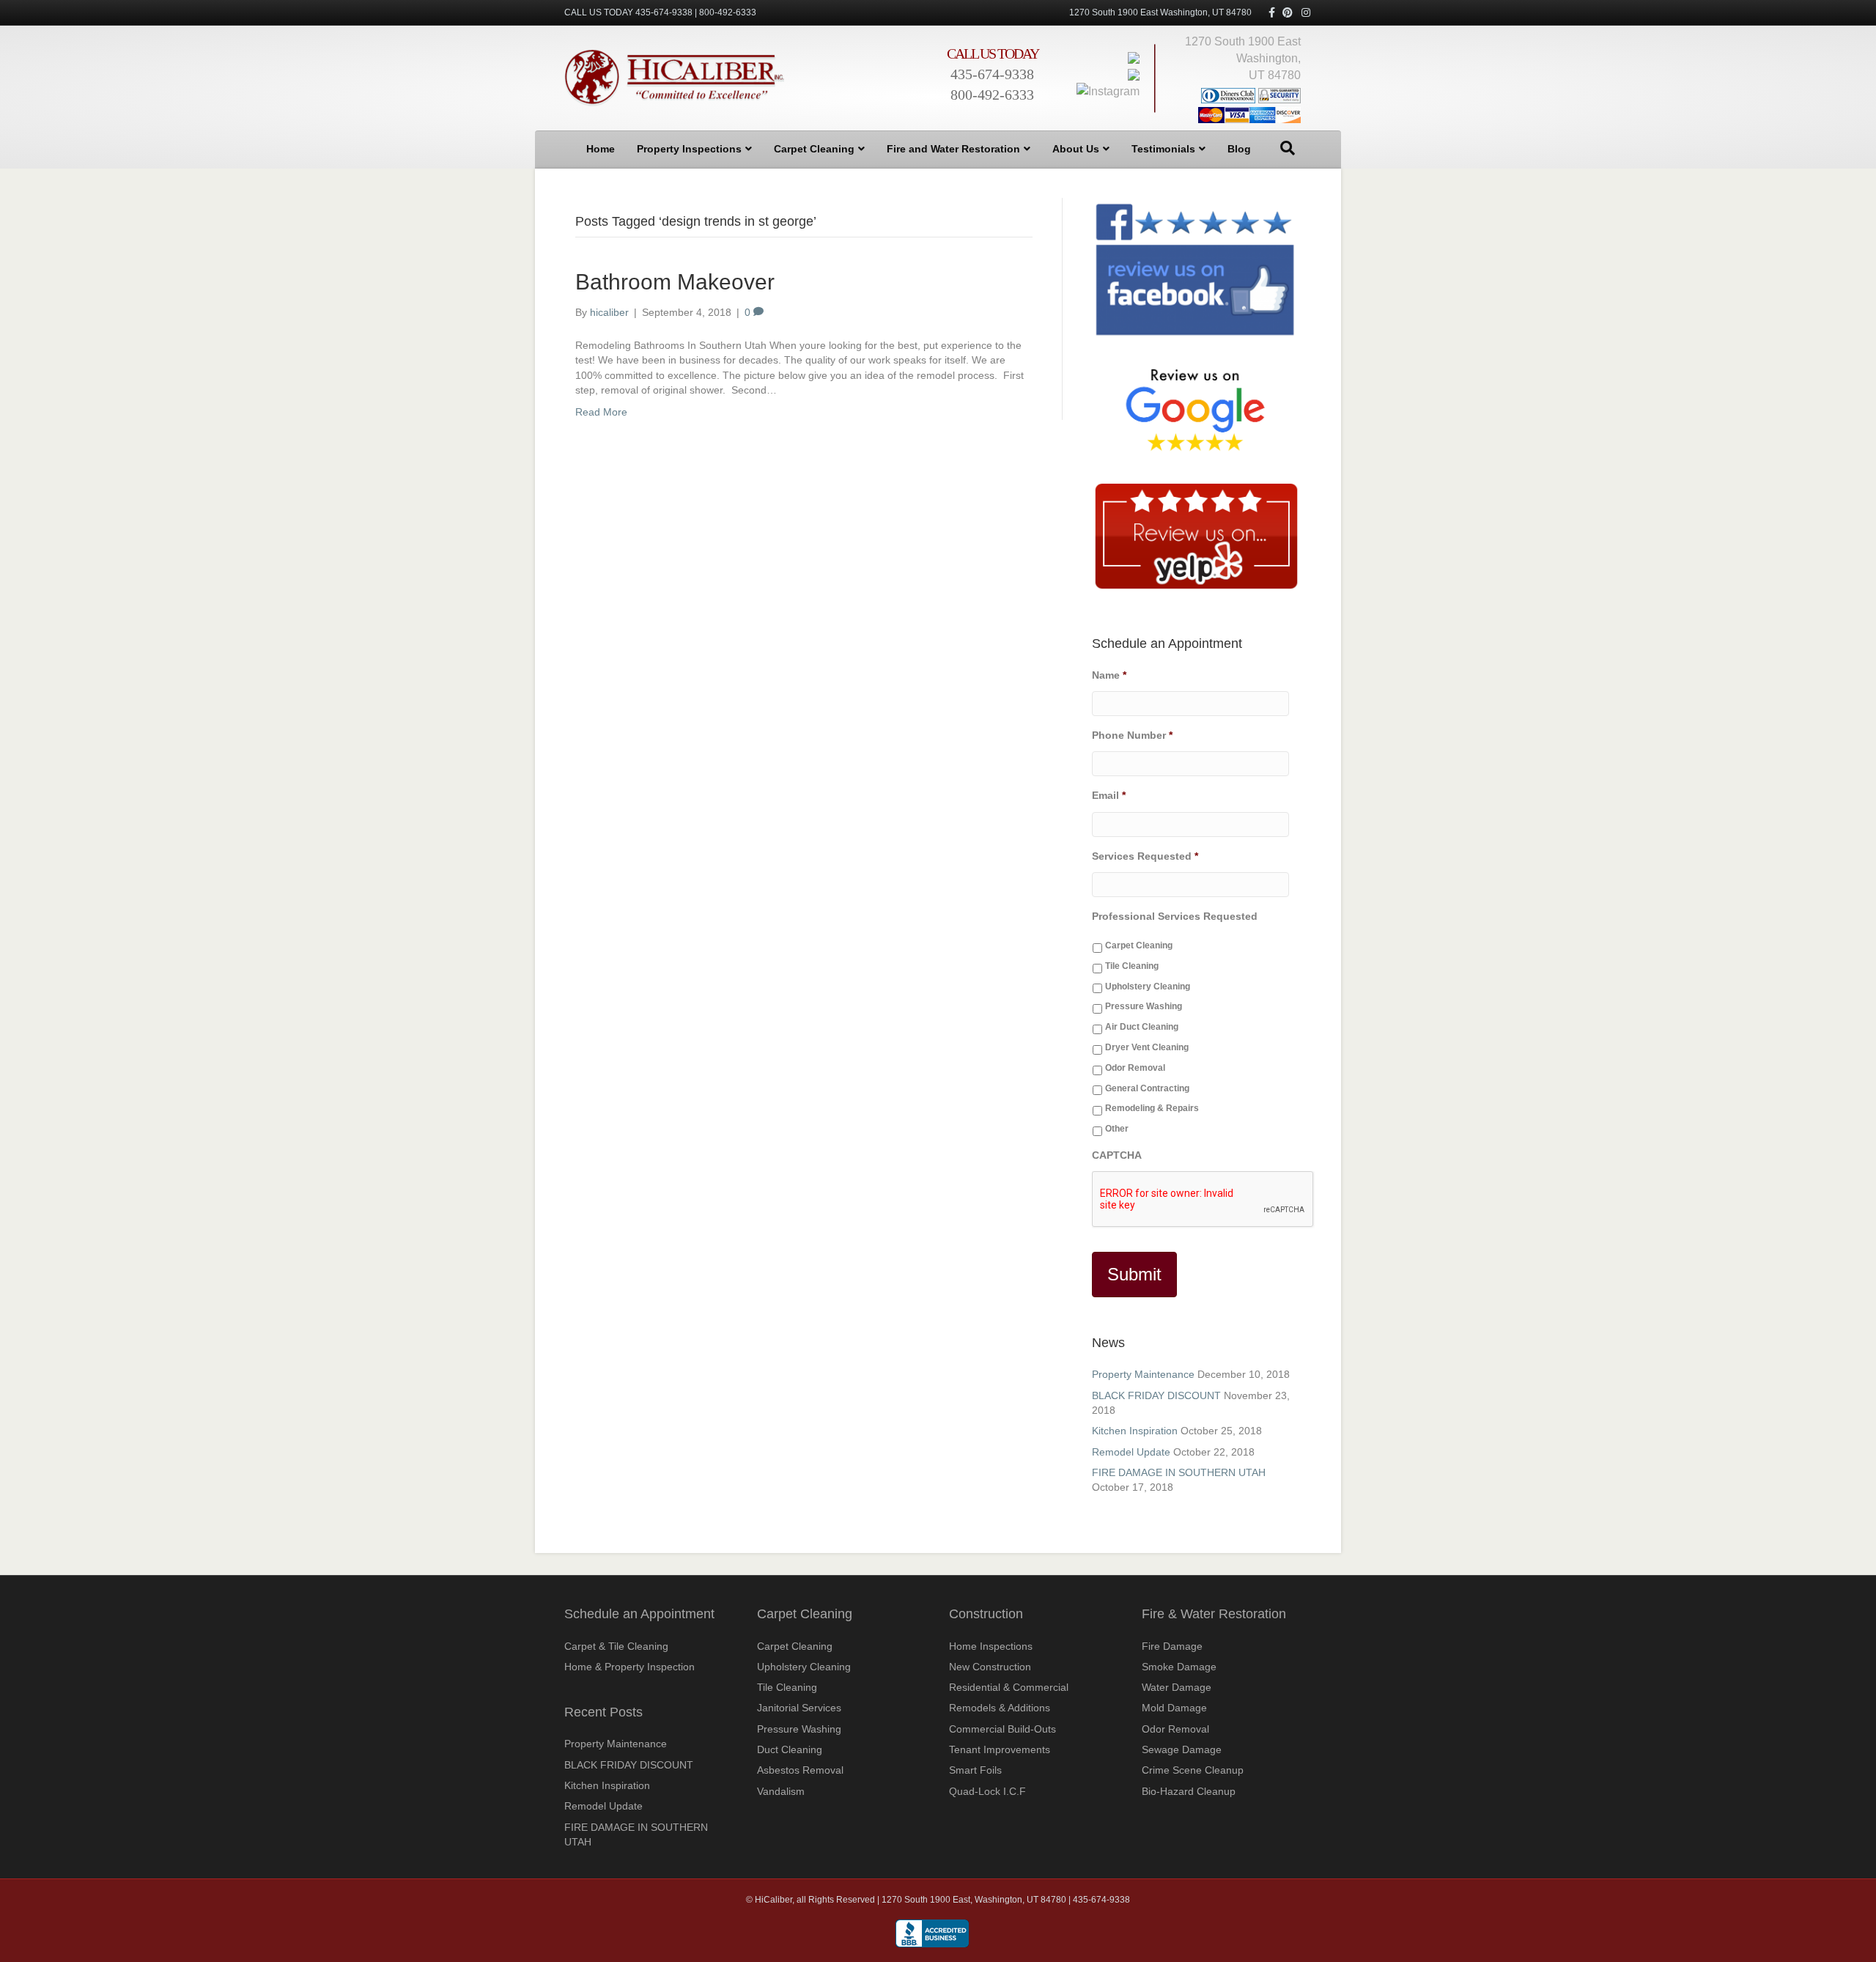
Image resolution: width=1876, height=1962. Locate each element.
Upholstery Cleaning (1148, 986)
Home (601, 149)
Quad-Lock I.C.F (987, 1791)
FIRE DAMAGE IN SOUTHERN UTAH (1179, 1472)
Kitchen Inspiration (1135, 1431)
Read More (601, 412)
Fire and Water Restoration (953, 149)
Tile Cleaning (1132, 966)
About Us (1076, 149)
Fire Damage (1172, 1646)
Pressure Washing (1144, 1006)
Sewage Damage (1182, 1749)
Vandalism (781, 1791)
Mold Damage (1174, 1708)
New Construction (990, 1667)
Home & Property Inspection (629, 1667)
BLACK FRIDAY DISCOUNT (1156, 1395)
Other (1117, 1129)
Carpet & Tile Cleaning (616, 1646)
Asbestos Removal (800, 1770)
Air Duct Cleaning (1142, 1027)
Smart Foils (975, 1770)
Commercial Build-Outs (1002, 1729)
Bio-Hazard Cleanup (1189, 1791)
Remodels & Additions (1000, 1708)
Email (1109, 795)
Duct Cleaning (790, 1749)
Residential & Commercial (1009, 1687)
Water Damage (1177, 1687)
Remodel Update (1131, 1452)
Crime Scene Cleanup (1193, 1770)
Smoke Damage (1179, 1667)
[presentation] (1203, 1200)
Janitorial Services (799, 1708)
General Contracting (1147, 1088)
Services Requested (1145, 856)
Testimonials (1163, 149)
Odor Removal (1135, 1068)
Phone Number (1132, 735)
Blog (1239, 149)
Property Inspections (689, 149)
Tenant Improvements (1000, 1749)
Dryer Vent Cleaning (1147, 1047)
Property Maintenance (1143, 1374)
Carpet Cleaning (814, 149)
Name (1109, 675)
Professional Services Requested (1175, 916)
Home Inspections (991, 1646)
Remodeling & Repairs (1152, 1108)
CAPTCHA (1117, 1155)
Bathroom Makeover (675, 282)
